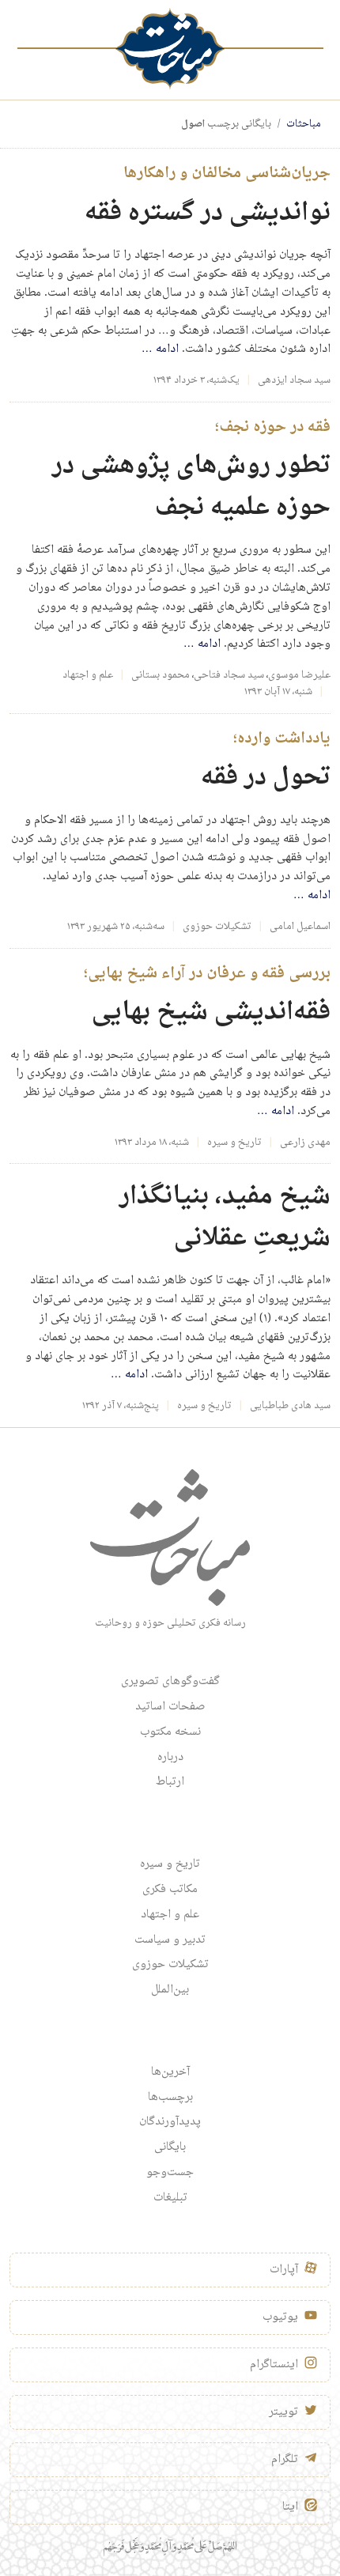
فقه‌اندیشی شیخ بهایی (211, 1012)
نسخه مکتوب (170, 1732)
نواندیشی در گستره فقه (208, 213)
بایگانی (170, 2147)
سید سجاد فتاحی (229, 675)
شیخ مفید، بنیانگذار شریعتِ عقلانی (225, 1218)
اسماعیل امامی (300, 927)
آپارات (284, 2270)
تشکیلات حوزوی (217, 927)
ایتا (290, 2507)
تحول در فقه (266, 778)
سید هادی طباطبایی (290, 1406)
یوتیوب (280, 2317)
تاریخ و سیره (234, 1143)
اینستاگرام (274, 2365)
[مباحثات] (170, 49)
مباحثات (304, 124)
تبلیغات (170, 2198)
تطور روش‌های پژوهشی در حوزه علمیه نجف (191, 487)
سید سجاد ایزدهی (294, 380)
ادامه (160, 349)
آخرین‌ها (170, 2072)
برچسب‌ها (170, 2098)
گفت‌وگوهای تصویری (170, 1682)
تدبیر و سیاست (170, 1940)
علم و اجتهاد (88, 675)
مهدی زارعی (305, 1143)
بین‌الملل (170, 1990)
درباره (170, 1758)
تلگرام (285, 2460)
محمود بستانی (161, 675)
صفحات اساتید (170, 1707)
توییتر (283, 2412)
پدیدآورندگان (170, 2122)
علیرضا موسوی (299, 675)
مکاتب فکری (170, 1890)
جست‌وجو (170, 2173)
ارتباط (170, 1782)
